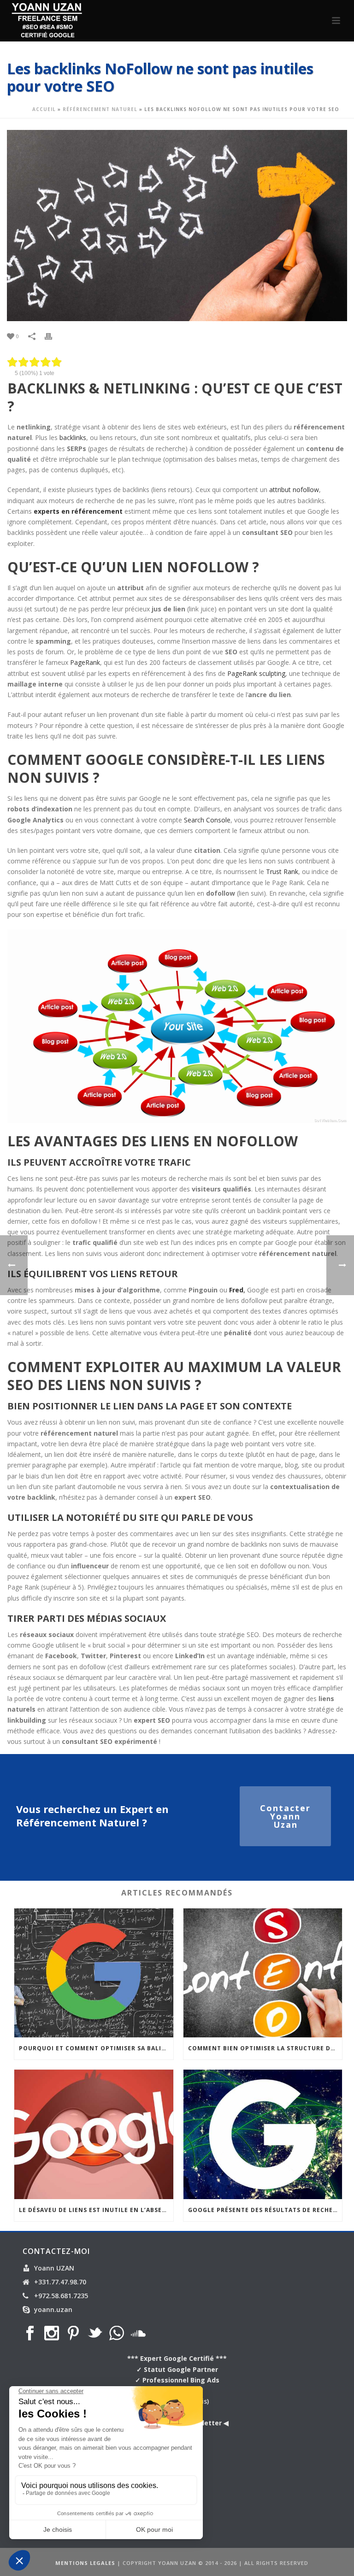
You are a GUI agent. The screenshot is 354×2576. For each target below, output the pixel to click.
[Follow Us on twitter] (95, 2334)
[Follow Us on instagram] (52, 2334)
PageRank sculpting (256, 673)
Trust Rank (282, 871)
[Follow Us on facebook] (30, 2334)
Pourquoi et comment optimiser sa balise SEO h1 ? (96, 2048)
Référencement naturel (100, 109)
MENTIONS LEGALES (85, 2563)
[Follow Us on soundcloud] (138, 2334)
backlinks (73, 437)
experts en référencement (78, 511)
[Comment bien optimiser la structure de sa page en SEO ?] (263, 1973)
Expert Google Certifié (177, 2358)
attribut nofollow (294, 490)
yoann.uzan (53, 2310)
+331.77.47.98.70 (60, 2282)
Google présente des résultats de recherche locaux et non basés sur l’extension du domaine (265, 2210)
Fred (236, 1290)
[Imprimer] (53, 336)
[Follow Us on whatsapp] (117, 2334)
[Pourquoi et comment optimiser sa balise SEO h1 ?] (94, 1973)
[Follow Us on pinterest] (73, 2334)
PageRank (85, 662)
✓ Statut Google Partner (177, 2369)
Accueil (44, 109)
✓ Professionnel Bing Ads (177, 2380)
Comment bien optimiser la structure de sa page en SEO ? (265, 2048)
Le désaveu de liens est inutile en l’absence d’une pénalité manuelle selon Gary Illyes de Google (96, 2210)
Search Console (207, 820)
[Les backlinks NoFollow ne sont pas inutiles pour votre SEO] (177, 226)
